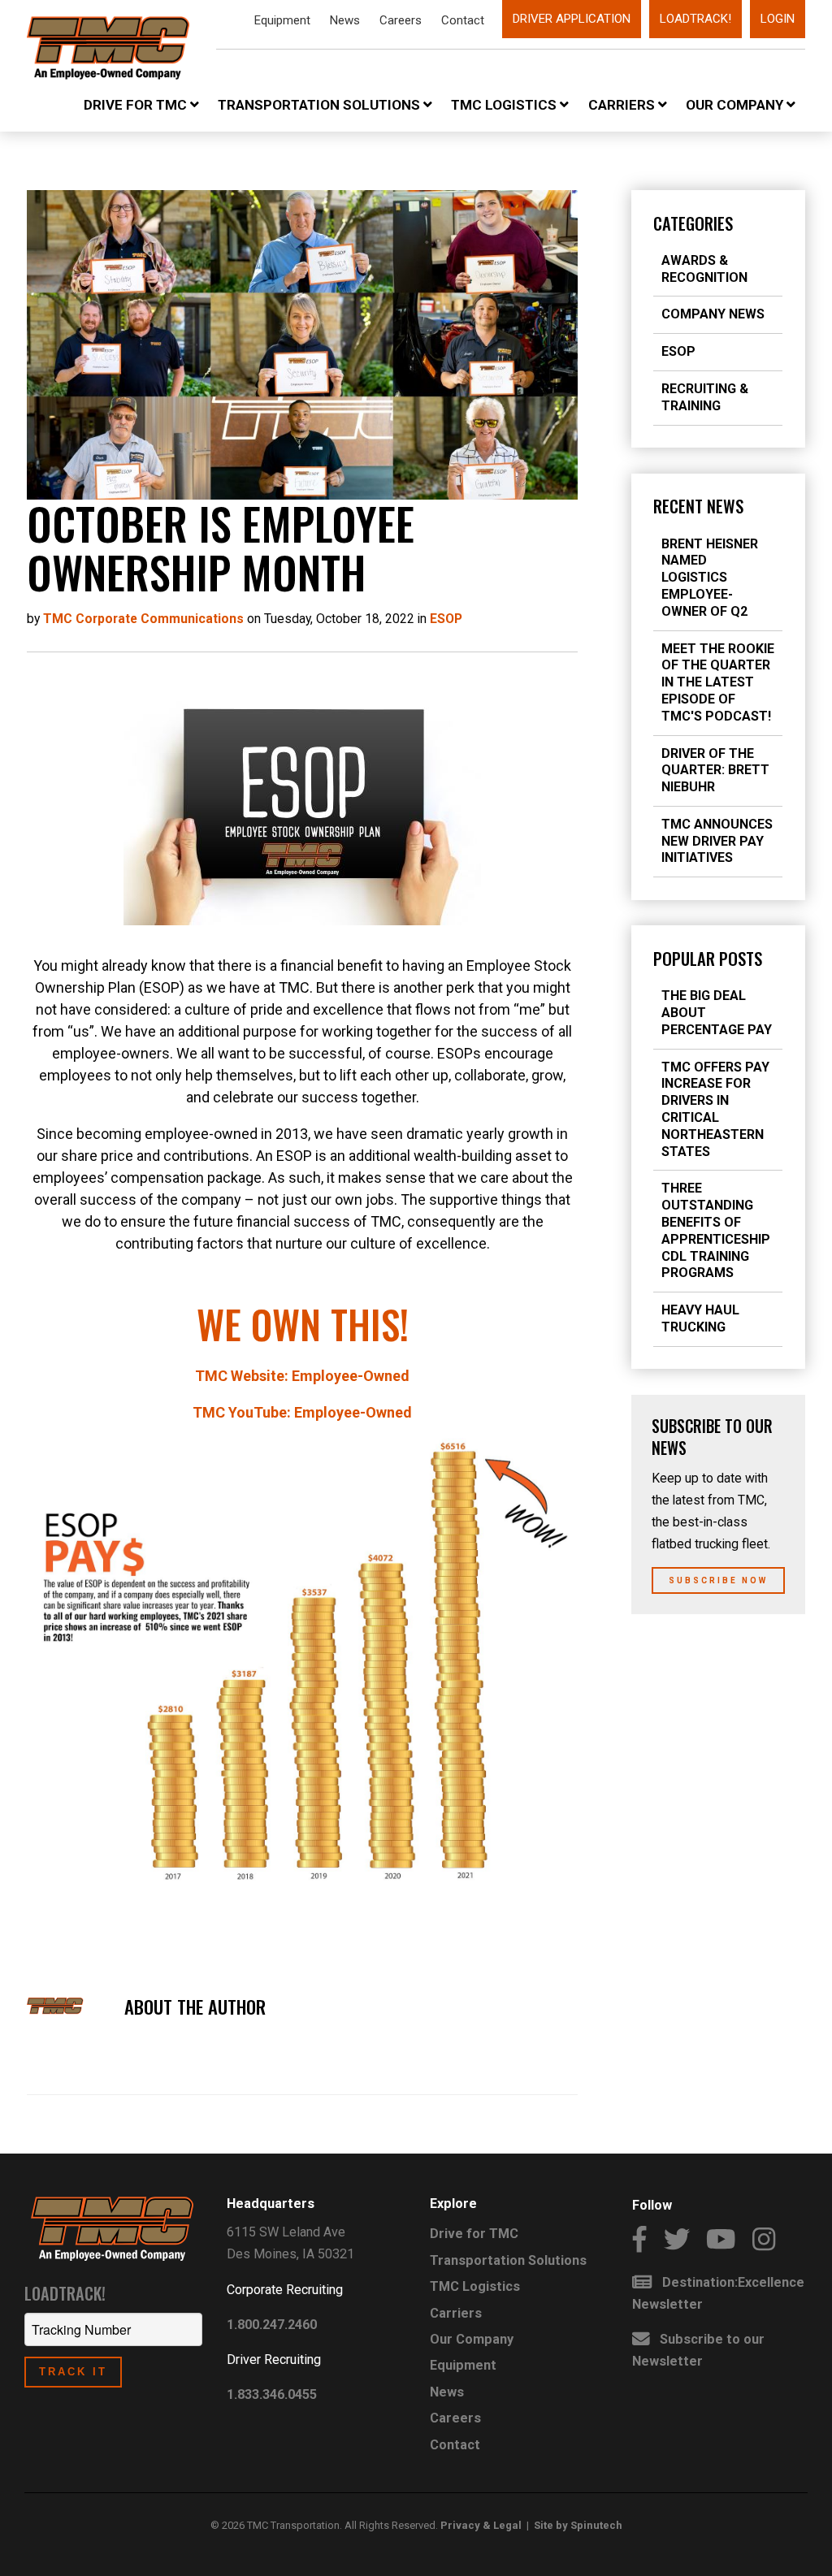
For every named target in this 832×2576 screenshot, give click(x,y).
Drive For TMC (137, 105)
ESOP (678, 351)
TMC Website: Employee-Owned (302, 1376)
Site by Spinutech (578, 2525)
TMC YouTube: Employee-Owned (302, 1412)
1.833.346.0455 (272, 2394)
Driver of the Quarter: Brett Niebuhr (715, 771)
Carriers (623, 105)
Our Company (736, 105)
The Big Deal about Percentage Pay (717, 1013)
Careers (401, 20)
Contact (463, 20)
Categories (693, 223)
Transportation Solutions (321, 105)
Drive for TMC (474, 2234)
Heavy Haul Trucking (700, 1318)
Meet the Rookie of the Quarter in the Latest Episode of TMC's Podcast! (718, 682)
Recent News (698, 506)
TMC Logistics (505, 105)
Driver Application (572, 19)
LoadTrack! (695, 19)
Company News (713, 314)
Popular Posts (708, 959)
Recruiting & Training (705, 397)
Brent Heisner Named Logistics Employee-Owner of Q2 (710, 578)
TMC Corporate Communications (143, 619)
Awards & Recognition (704, 269)
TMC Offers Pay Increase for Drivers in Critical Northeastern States (715, 1109)
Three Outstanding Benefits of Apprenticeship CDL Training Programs (716, 1230)
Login (778, 19)
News (345, 20)
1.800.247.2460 (272, 2325)
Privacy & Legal (481, 2525)
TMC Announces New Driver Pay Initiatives (717, 841)
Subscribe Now (718, 1580)
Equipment (282, 20)
